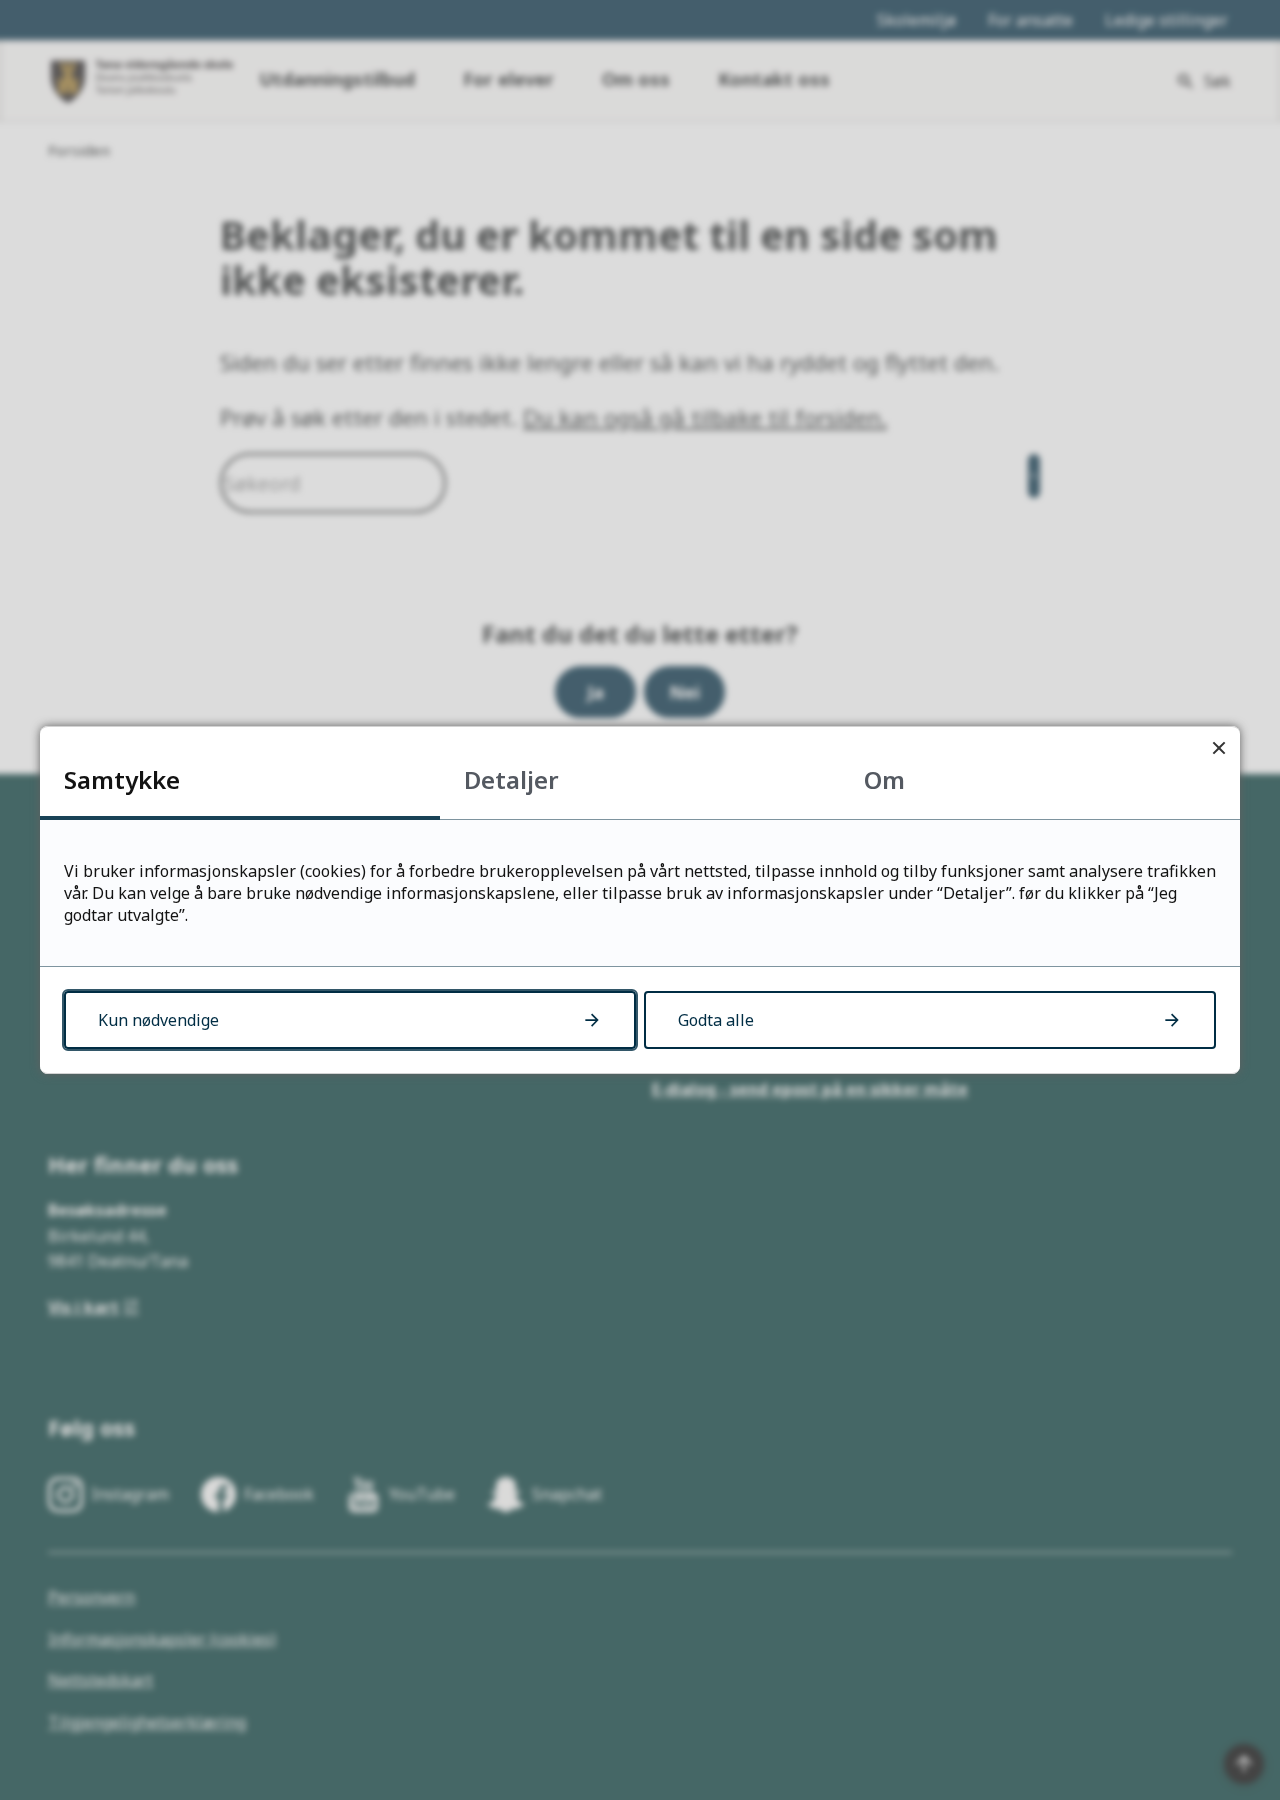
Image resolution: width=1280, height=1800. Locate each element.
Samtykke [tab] (122, 779)
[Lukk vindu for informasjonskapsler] (1218, 747)
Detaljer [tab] (511, 779)
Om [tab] (884, 779)
